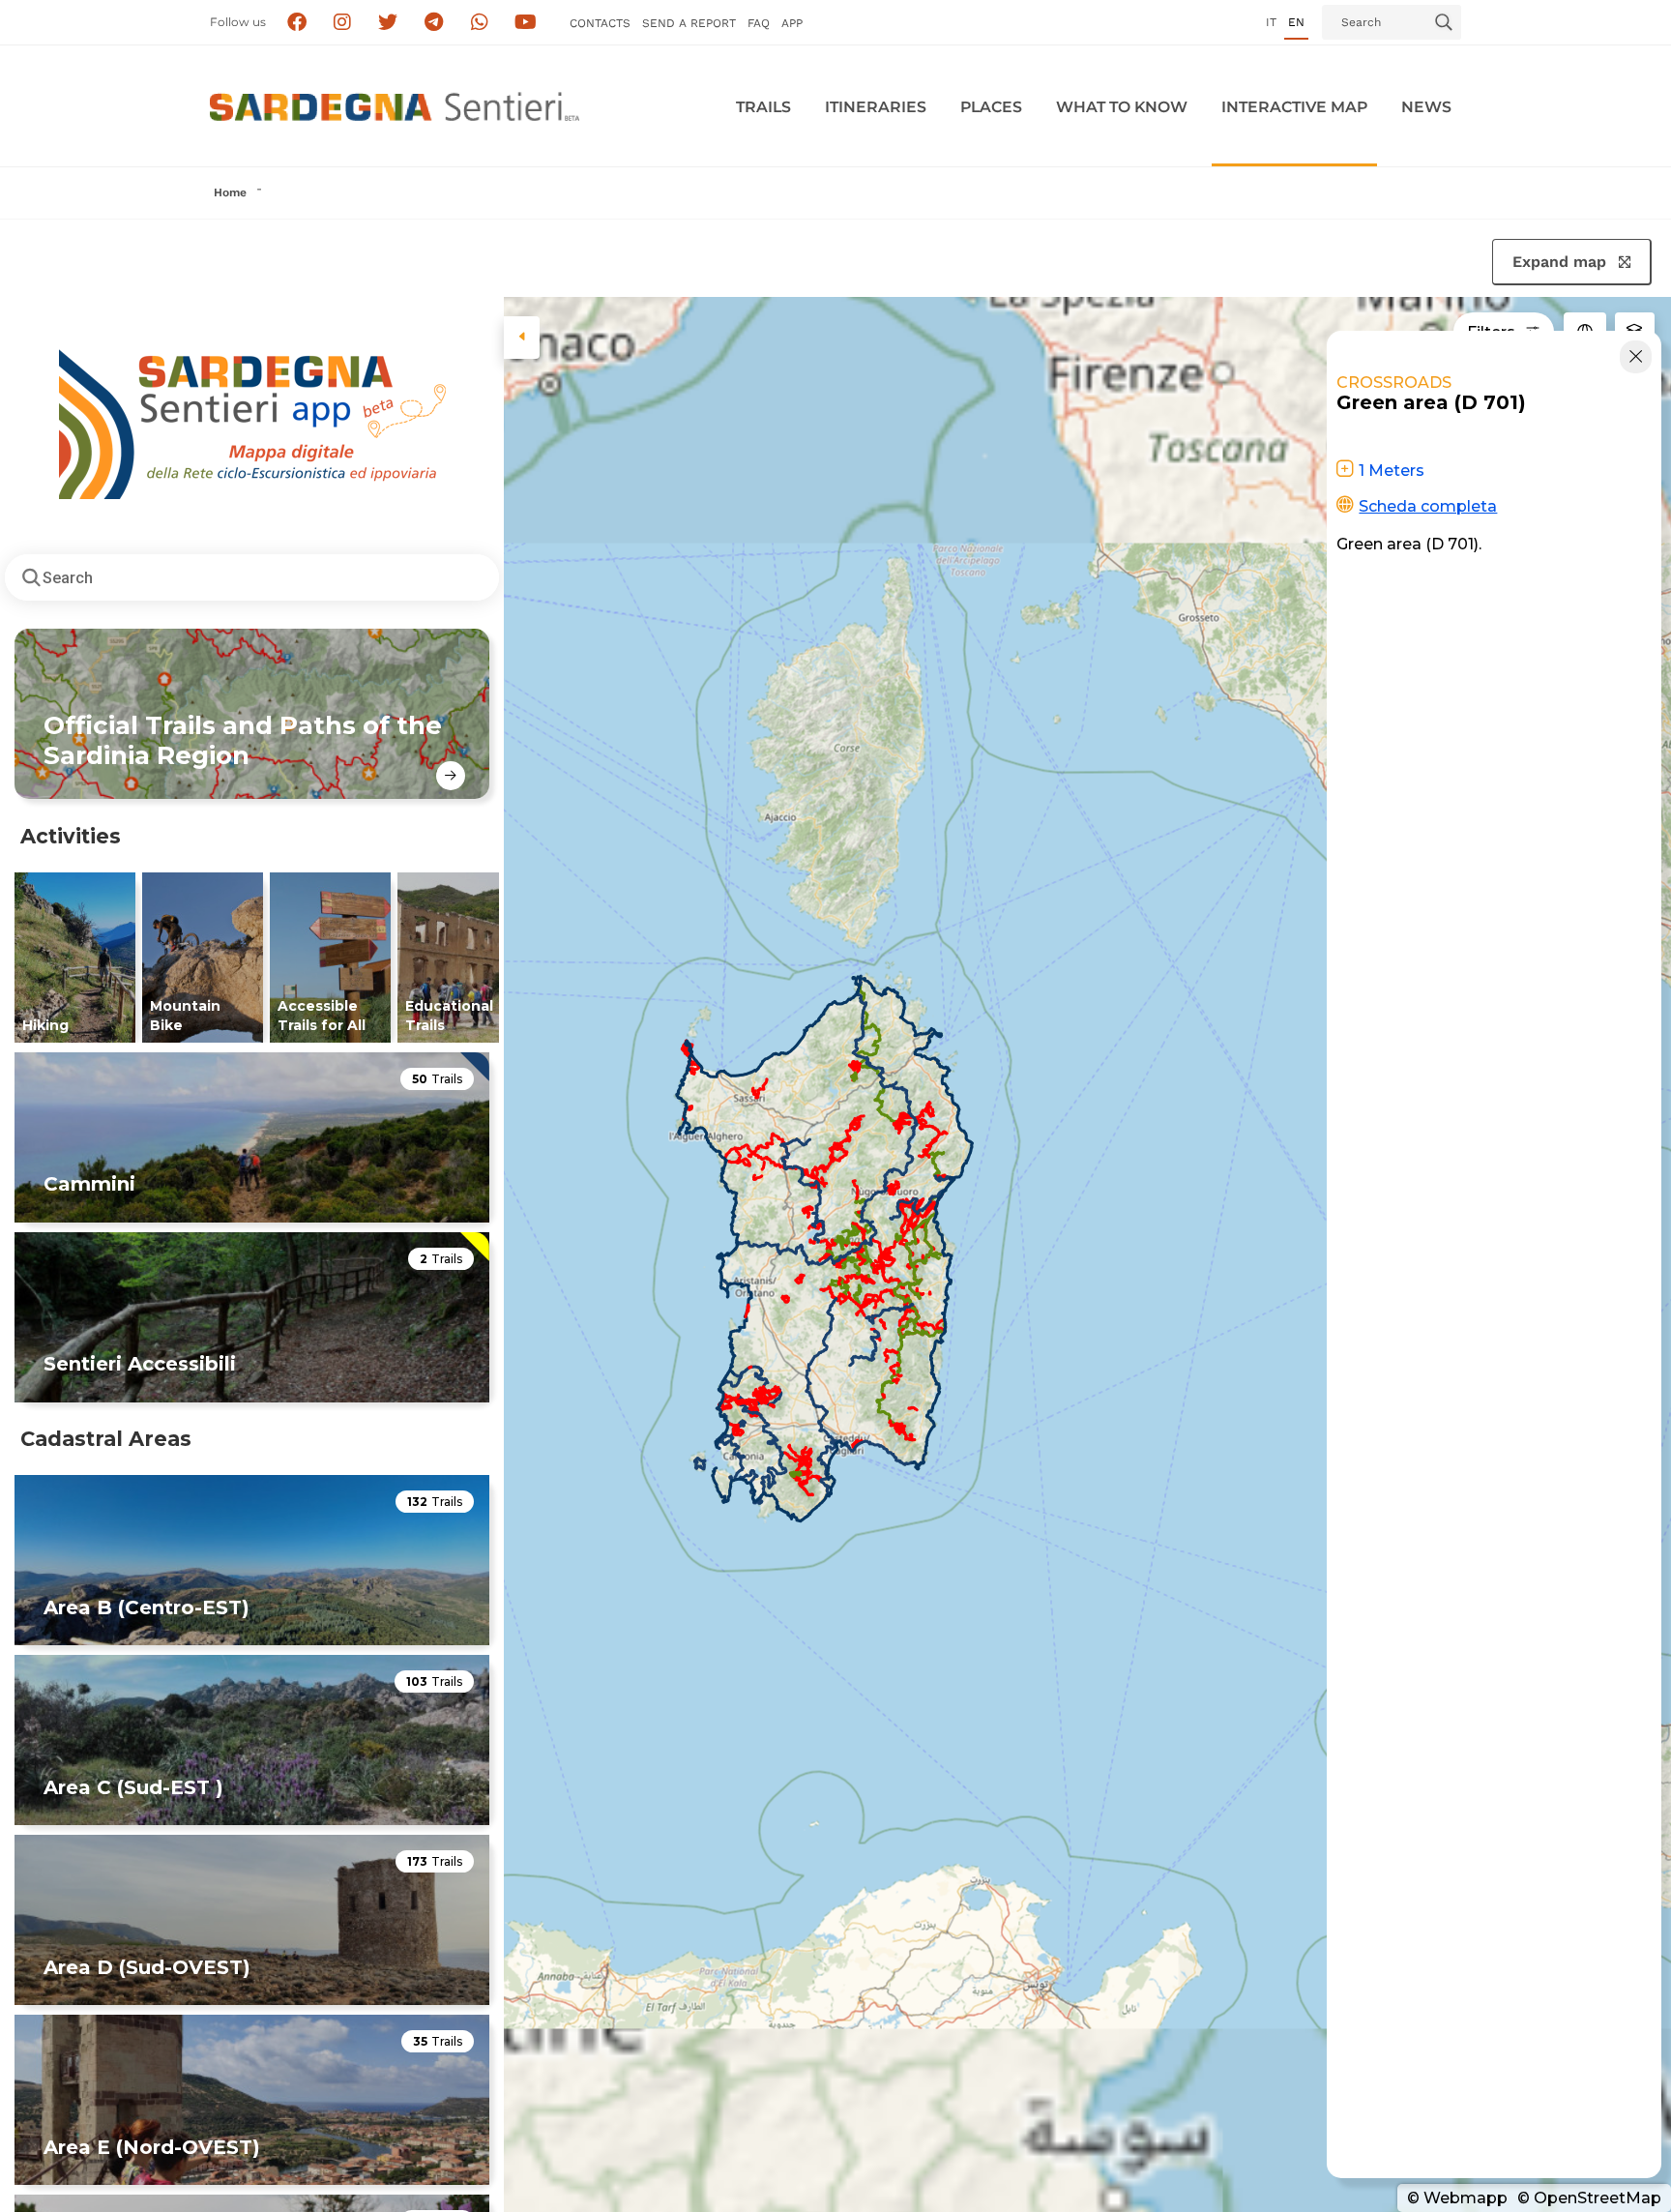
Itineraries (876, 107)
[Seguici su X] (388, 23)
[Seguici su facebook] (296, 23)
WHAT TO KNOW (1122, 107)
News (1426, 107)
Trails (763, 107)
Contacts (600, 23)
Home (230, 192)
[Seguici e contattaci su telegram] (434, 23)
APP (792, 23)
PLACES (991, 107)
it (1271, 22)
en (1296, 22)
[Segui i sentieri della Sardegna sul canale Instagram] (343, 23)
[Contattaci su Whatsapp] (480, 23)
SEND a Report (689, 23)
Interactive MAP (1294, 107)
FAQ (759, 23)
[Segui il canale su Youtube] (526, 23)
